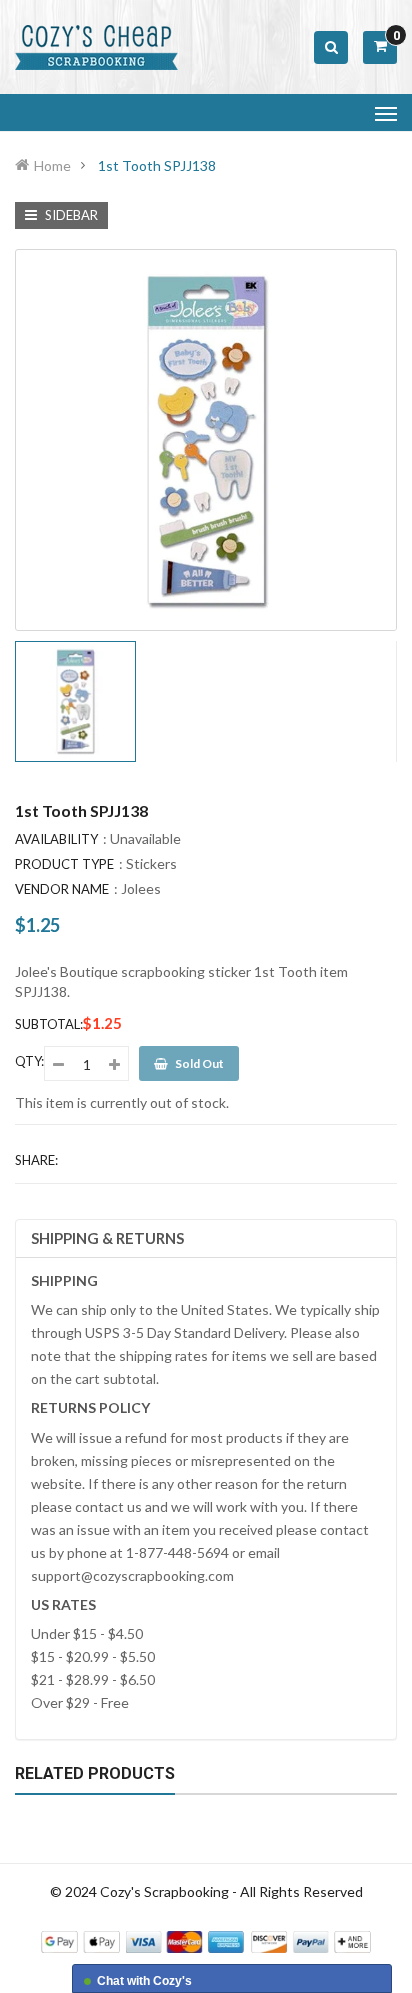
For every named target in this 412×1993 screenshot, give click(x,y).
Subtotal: (49, 1024)
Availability (56, 839)
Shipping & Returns (107, 1238)
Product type (64, 864)
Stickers (151, 863)
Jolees (141, 888)
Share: (36, 1160)
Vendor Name (62, 889)
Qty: (29, 1061)
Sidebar (70, 215)
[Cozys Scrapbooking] (206, 1939)
